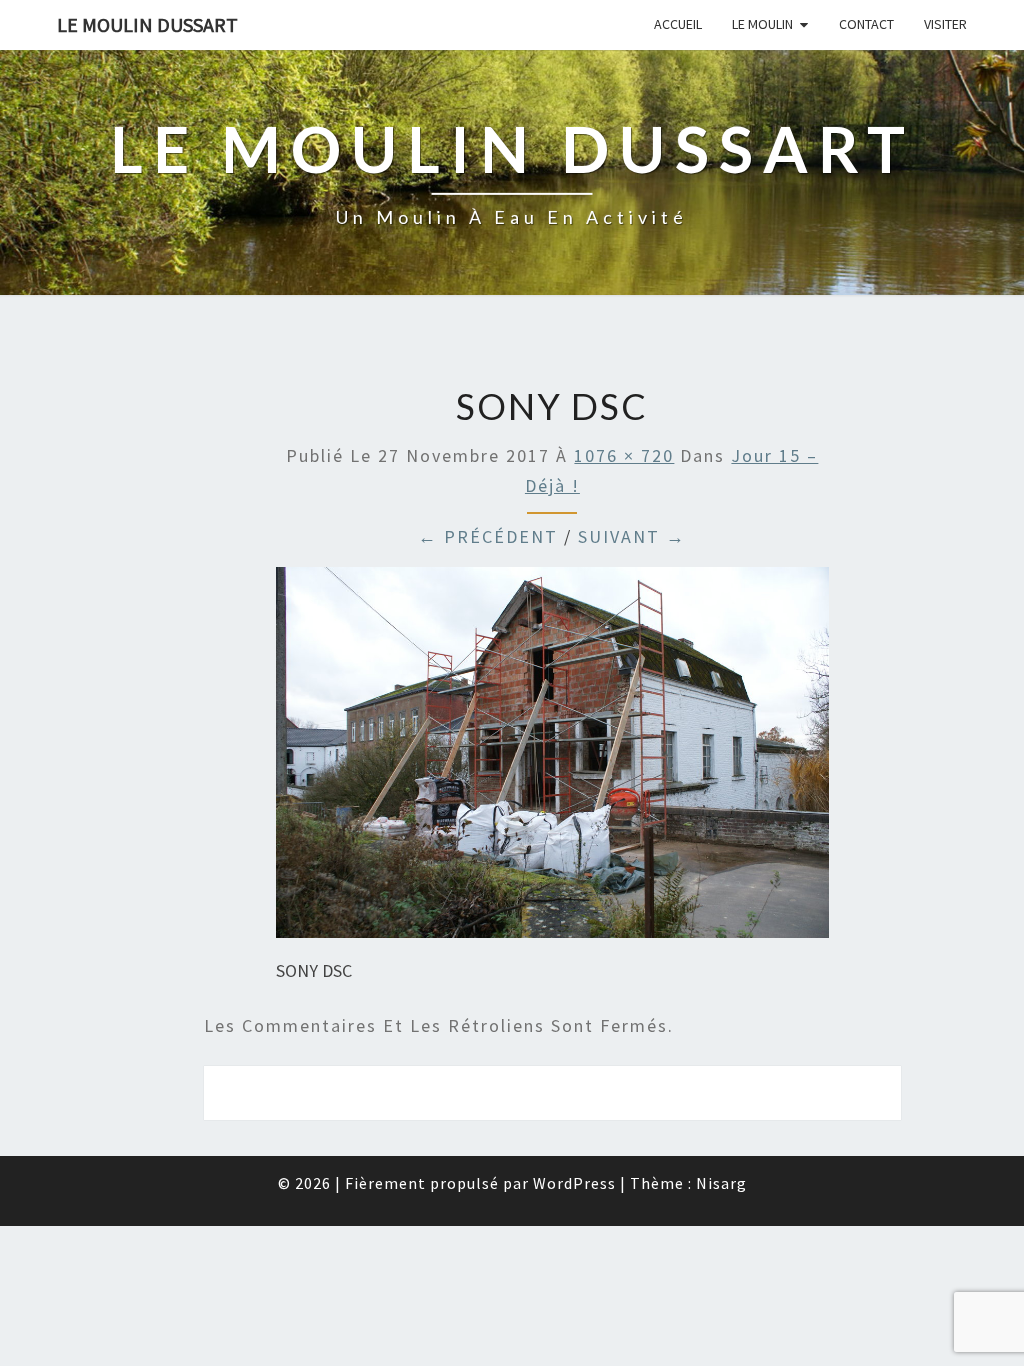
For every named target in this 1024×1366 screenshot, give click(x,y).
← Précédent (488, 536)
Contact (866, 24)
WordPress (574, 1183)
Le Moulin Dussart (147, 24)
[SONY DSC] (552, 759)
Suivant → (632, 536)
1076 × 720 (624, 455)
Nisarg (721, 1183)
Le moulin (762, 24)
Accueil (678, 24)
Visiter (945, 24)
